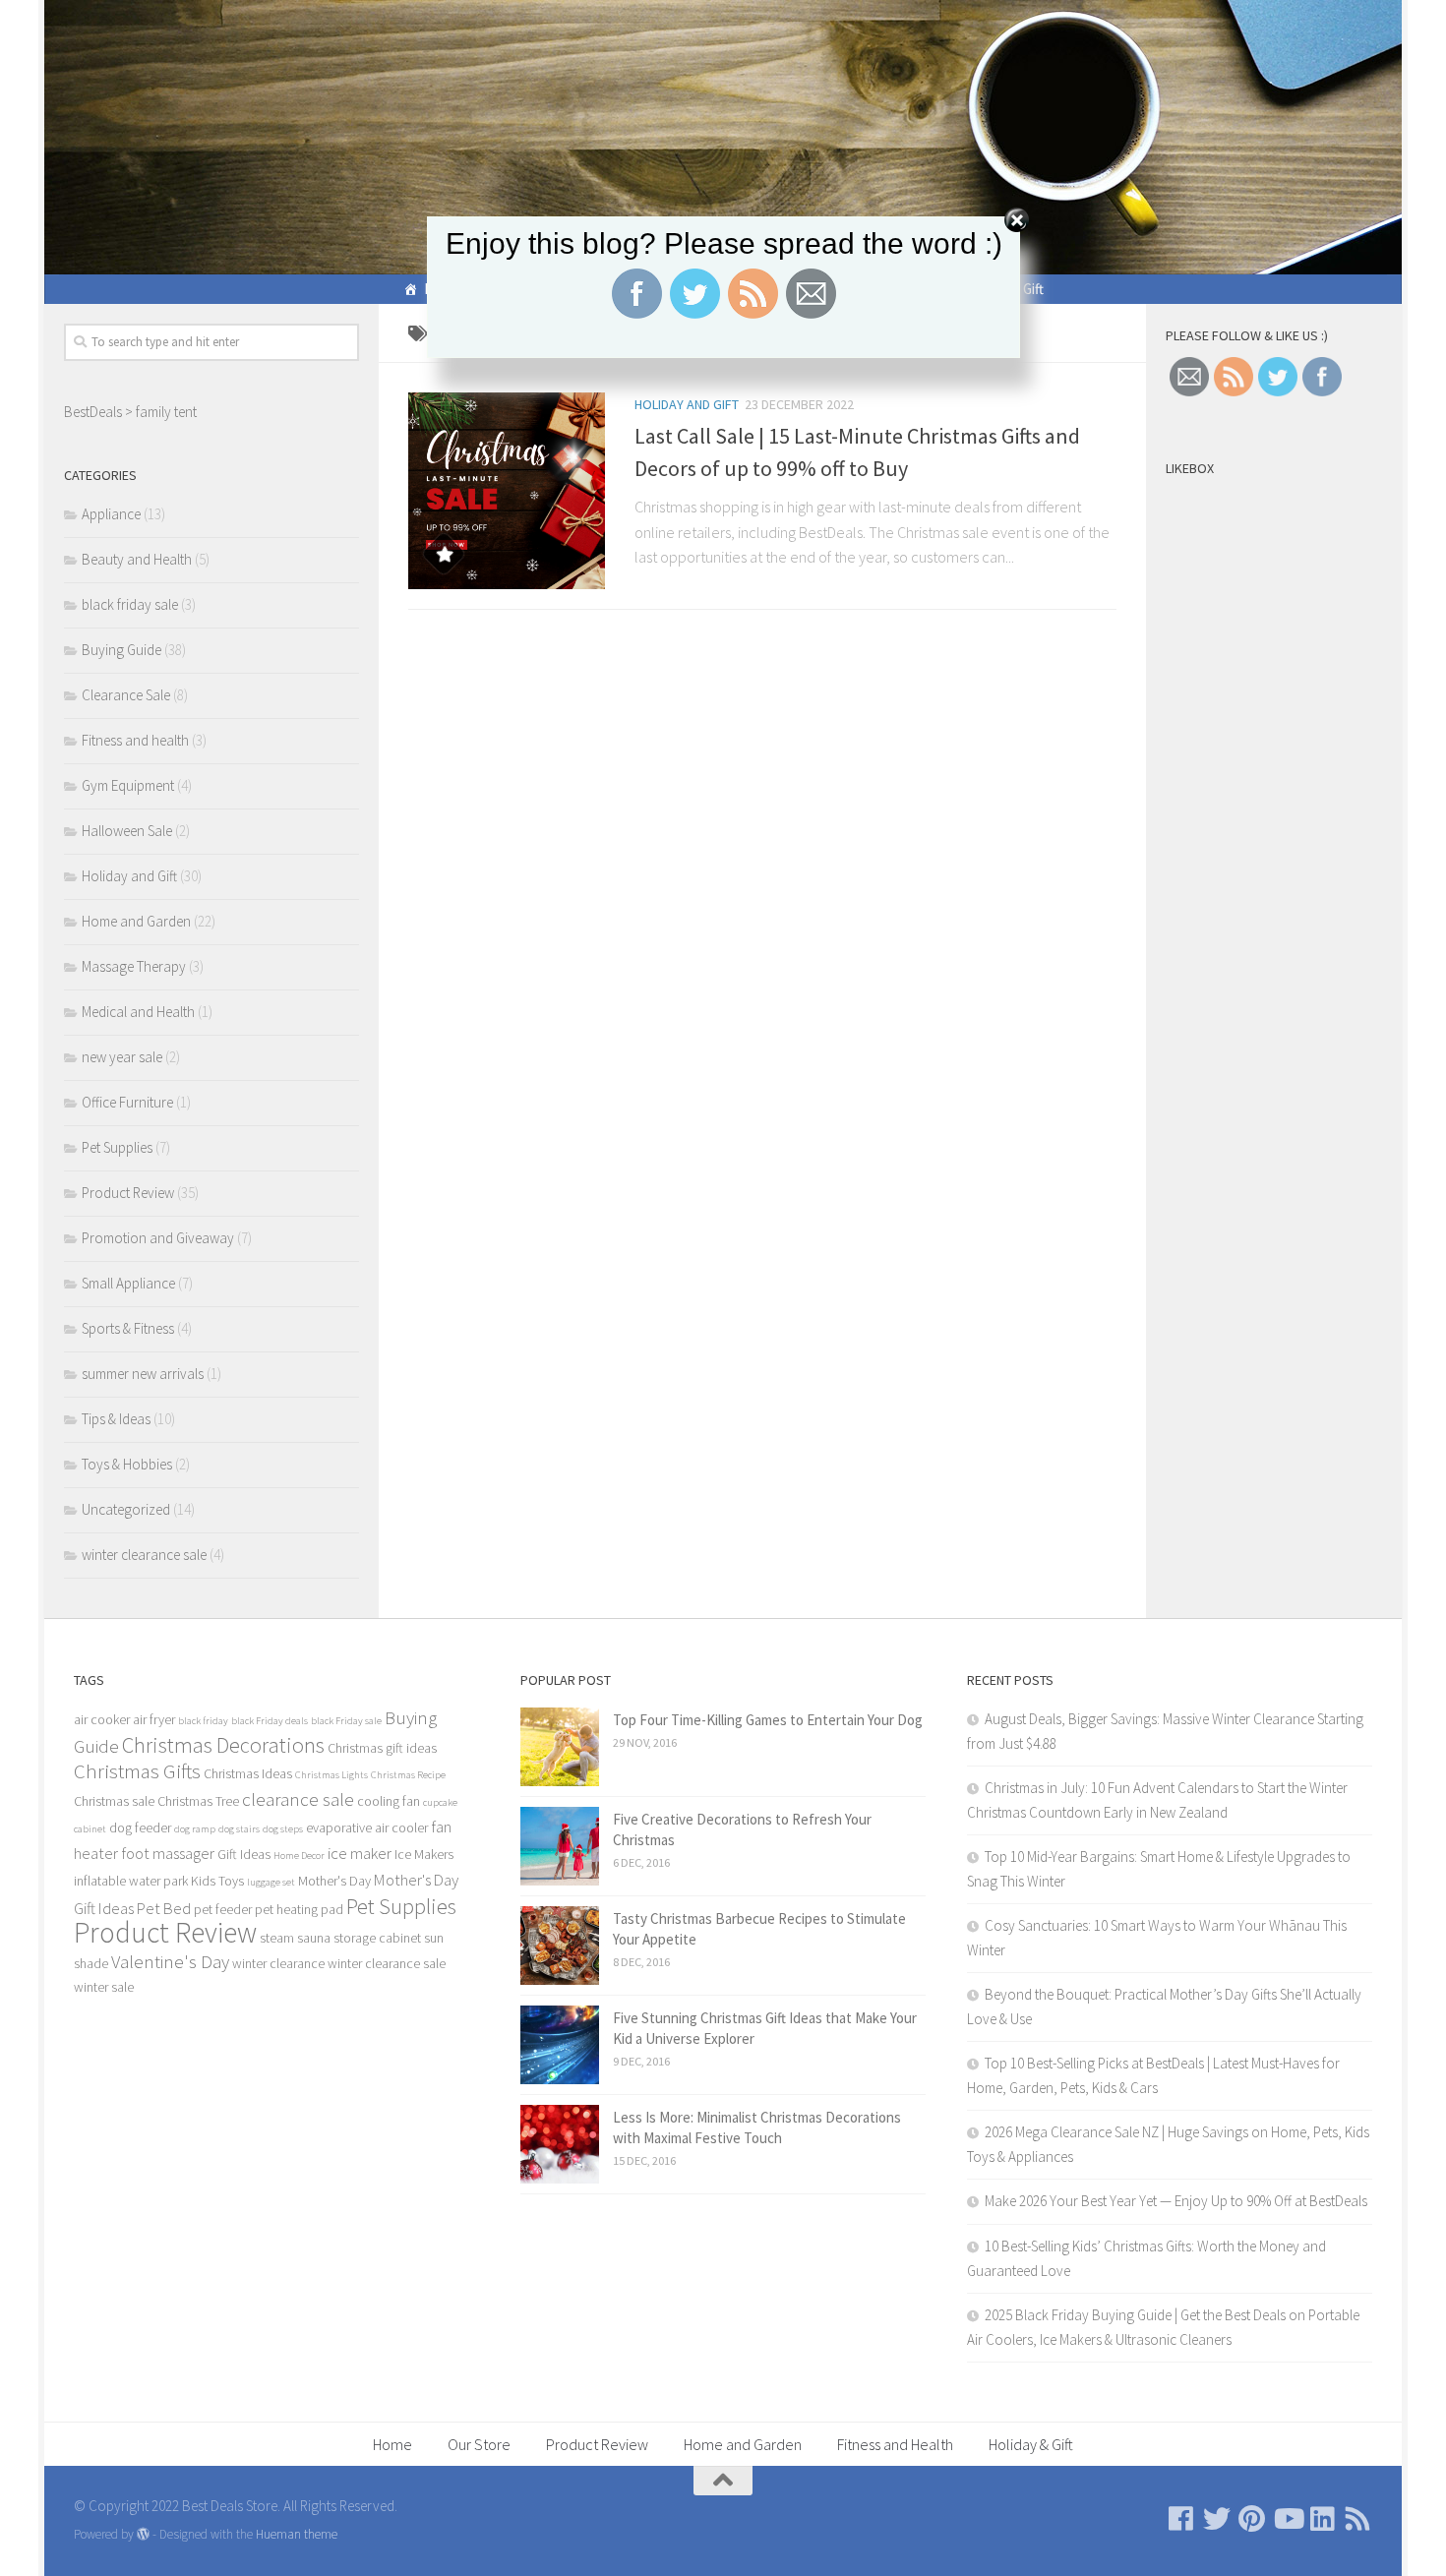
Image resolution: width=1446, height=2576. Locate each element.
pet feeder (223, 1909)
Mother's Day (334, 1881)
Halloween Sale (127, 831)
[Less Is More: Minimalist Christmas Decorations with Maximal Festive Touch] (560, 2144)
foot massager (168, 1853)
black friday (203, 1721)
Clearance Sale (126, 695)
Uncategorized (126, 1509)
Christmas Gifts (137, 1771)
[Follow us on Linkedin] (1323, 2519)
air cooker (102, 1719)
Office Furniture (127, 1102)
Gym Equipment (128, 785)
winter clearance (278, 1963)
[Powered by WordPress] (143, 2534)
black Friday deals (270, 1721)
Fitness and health (135, 740)
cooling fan (389, 1801)
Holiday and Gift (687, 404)
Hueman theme (297, 2534)
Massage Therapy (134, 966)
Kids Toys (217, 1881)
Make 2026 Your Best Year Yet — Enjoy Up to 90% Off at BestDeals (1176, 2201)
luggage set (271, 1882)
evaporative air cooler (367, 1827)
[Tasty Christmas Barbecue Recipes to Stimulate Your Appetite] (560, 1946)
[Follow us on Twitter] (1217, 2519)
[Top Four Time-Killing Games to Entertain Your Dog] (560, 1747)
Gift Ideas (244, 1854)
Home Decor (299, 1856)
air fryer (154, 1719)
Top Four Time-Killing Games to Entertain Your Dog (768, 1720)
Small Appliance (128, 1283)
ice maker (360, 1853)
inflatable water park (131, 1881)
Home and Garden (136, 921)
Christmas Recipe (408, 1775)
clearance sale (298, 1799)
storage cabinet (377, 1938)
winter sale (104, 1987)
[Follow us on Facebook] (1181, 2519)
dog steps (283, 1829)
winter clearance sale (144, 1555)
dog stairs (239, 1829)
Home (392, 2444)
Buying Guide (121, 650)
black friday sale (130, 604)
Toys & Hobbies (127, 1464)
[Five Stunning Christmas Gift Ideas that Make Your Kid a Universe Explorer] (560, 2045)
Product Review (128, 1193)
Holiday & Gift (1031, 2444)
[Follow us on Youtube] (1288, 2519)
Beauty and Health (137, 559)
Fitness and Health (895, 2444)
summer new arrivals (143, 1374)
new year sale (122, 1057)
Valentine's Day (170, 1961)
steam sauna (295, 1938)
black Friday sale (346, 1721)
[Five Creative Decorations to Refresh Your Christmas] (560, 1846)
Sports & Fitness (128, 1328)
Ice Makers (424, 1854)
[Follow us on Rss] (1358, 2519)
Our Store (479, 2444)
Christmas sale (114, 1801)
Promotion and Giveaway (158, 1238)
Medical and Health (138, 1012)
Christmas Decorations (223, 1745)
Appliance (111, 514)
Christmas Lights (331, 1775)
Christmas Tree (198, 1801)
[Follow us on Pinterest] (1252, 2519)
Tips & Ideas (116, 1419)
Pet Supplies (117, 1147)
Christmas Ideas (248, 1773)
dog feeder (140, 1827)
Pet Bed (164, 1908)
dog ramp (195, 1829)
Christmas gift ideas (382, 1748)
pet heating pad (299, 1909)
